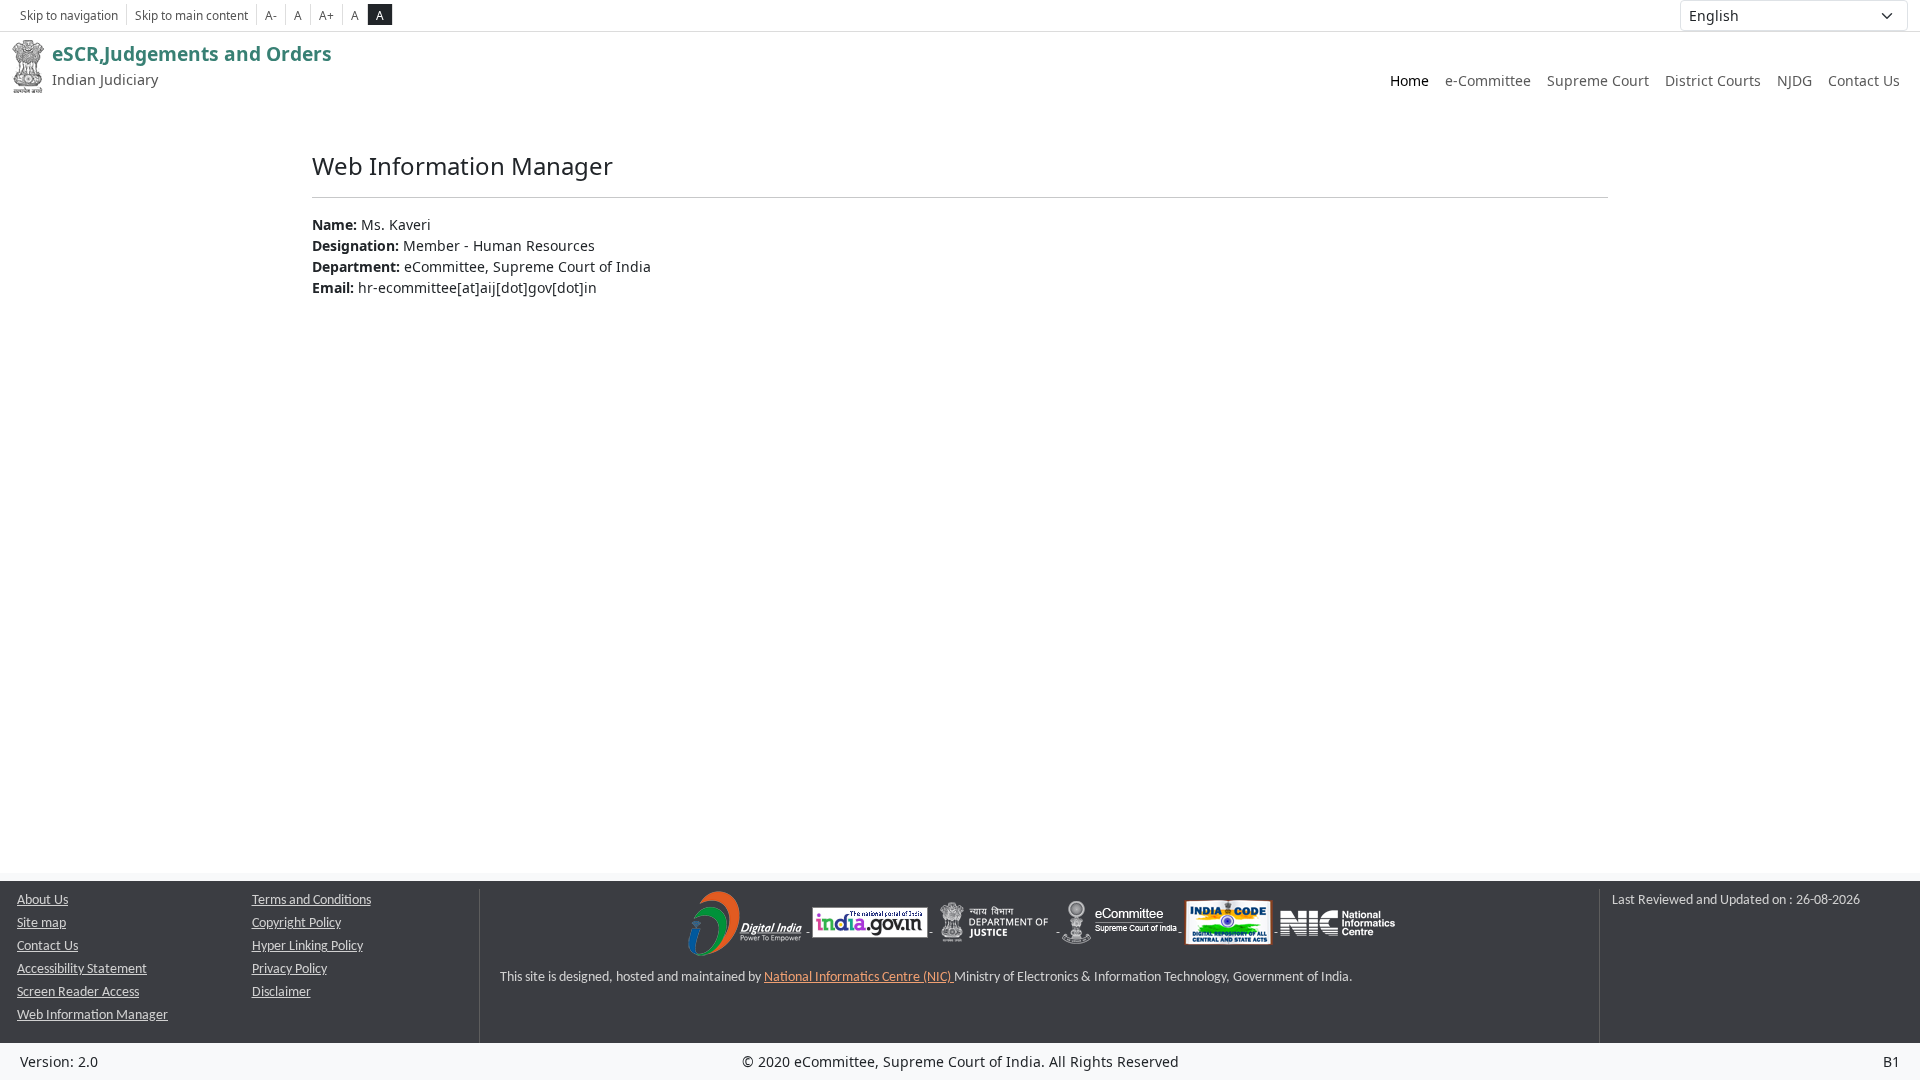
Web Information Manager (92, 1015)
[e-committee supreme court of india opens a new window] (1121, 927)
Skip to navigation (69, 15)
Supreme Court (1598, 80)
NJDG (1794, 80)
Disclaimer (281, 992)
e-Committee (1488, 80)
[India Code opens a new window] (1230, 927)
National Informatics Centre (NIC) (859, 977)
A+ (326, 15)
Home (1409, 80)
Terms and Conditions (311, 900)
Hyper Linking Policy (307, 946)
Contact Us (1864, 80)
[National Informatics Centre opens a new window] (1337, 927)
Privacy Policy (289, 969)
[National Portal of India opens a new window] (871, 927)
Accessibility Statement (82, 969)
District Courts (1713, 80)
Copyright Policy (296, 923)
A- (271, 15)
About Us (42, 900)
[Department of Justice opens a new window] (996, 927)
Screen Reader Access (78, 992)
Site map (41, 923)
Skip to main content (191, 15)
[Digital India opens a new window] (746, 927)
